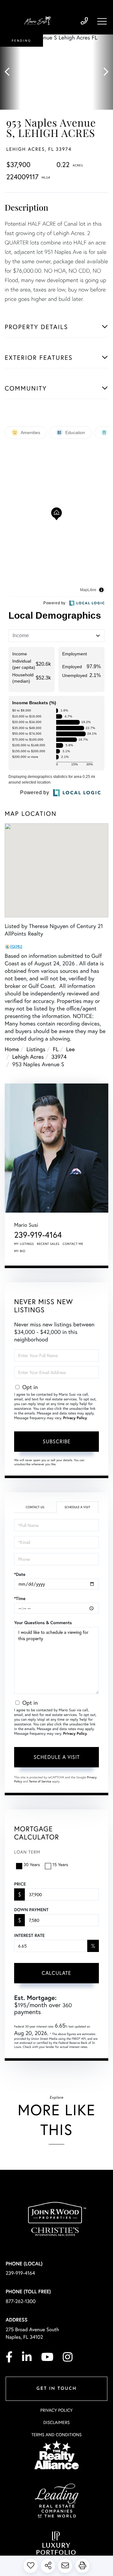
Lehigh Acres (28, 1057)
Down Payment (31, 1910)
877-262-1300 (21, 2301)
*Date (20, 1574)
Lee (71, 1049)
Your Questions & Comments (43, 1623)
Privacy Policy (75, 1418)
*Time (20, 1598)
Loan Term (27, 1852)
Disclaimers (56, 2422)
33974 (59, 1057)
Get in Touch (56, 2389)
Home (12, 1049)
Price (20, 1884)
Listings (36, 1049)
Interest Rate (29, 1935)
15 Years (60, 1864)
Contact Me (73, 1244)
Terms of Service (40, 1781)
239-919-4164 (84, 21)
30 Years (32, 1864)
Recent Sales (48, 1244)
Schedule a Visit (77, 1507)
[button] (10, 72)
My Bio (20, 1251)
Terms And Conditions (56, 2434)
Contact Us (35, 1507)
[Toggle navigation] (102, 21)
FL (56, 1049)
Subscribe (57, 1441)
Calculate (56, 1973)
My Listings (24, 1244)
